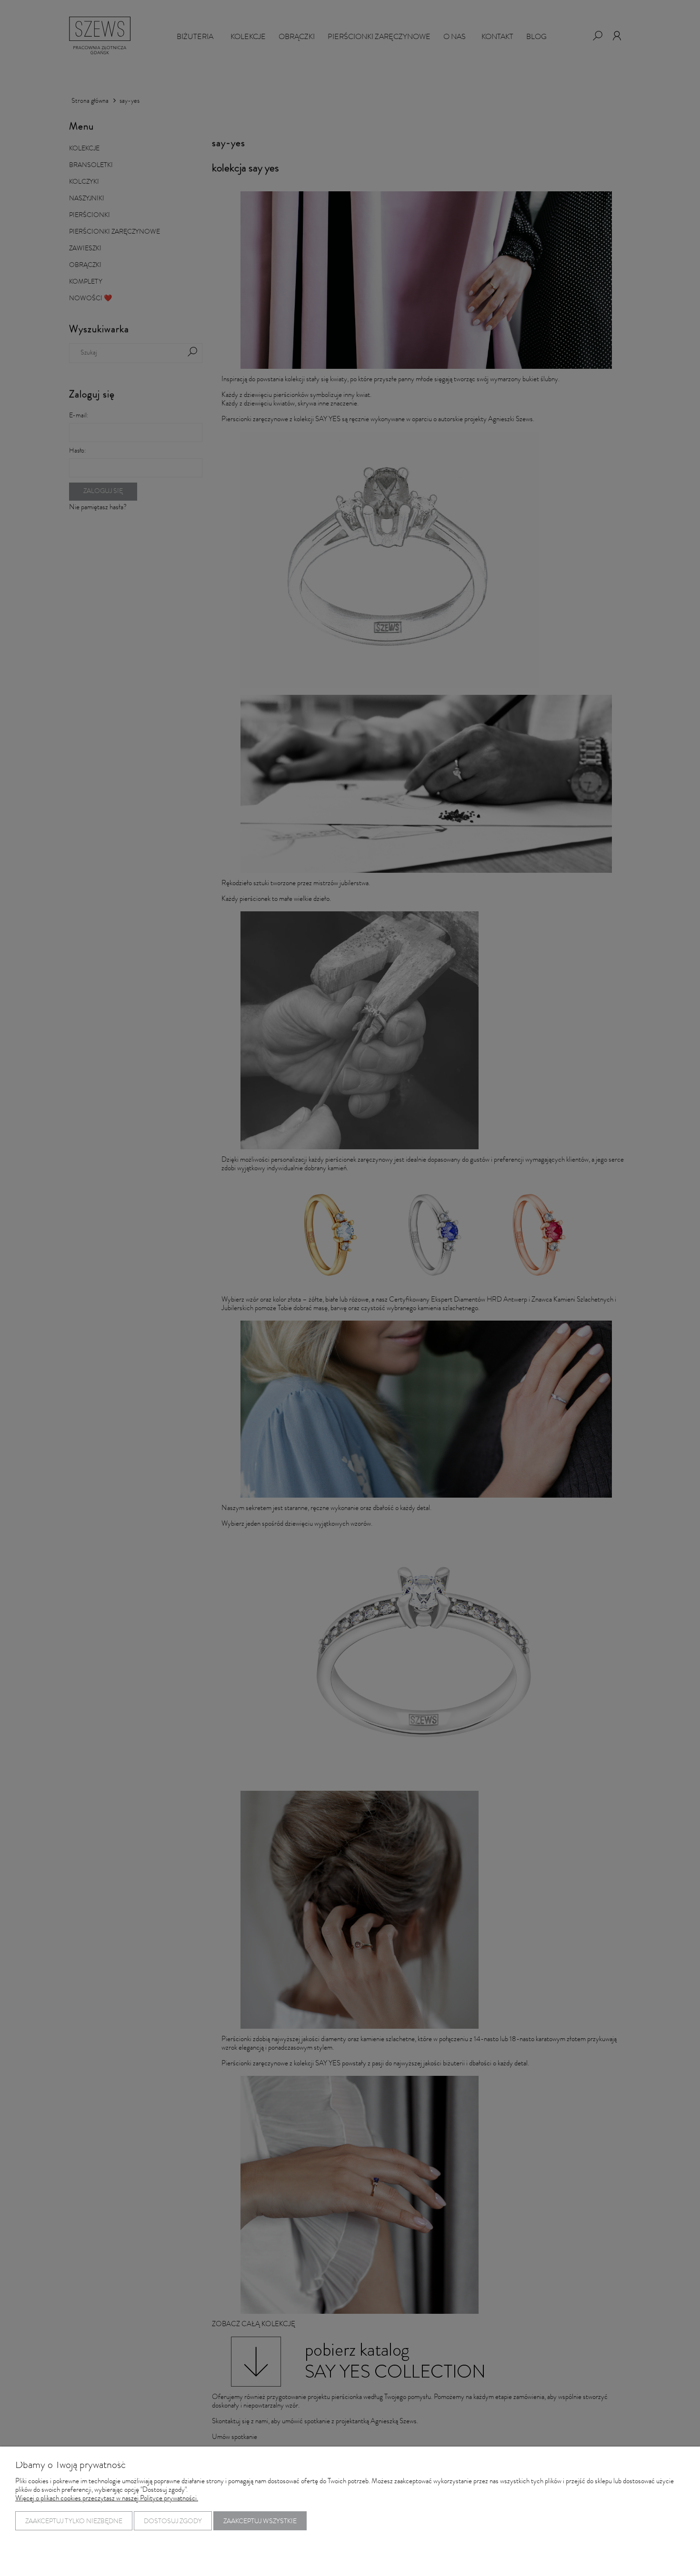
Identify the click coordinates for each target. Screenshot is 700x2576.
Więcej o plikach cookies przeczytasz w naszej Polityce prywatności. (107, 2499)
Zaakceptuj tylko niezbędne (74, 2522)
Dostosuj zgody (173, 2522)
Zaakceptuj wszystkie (260, 2522)
